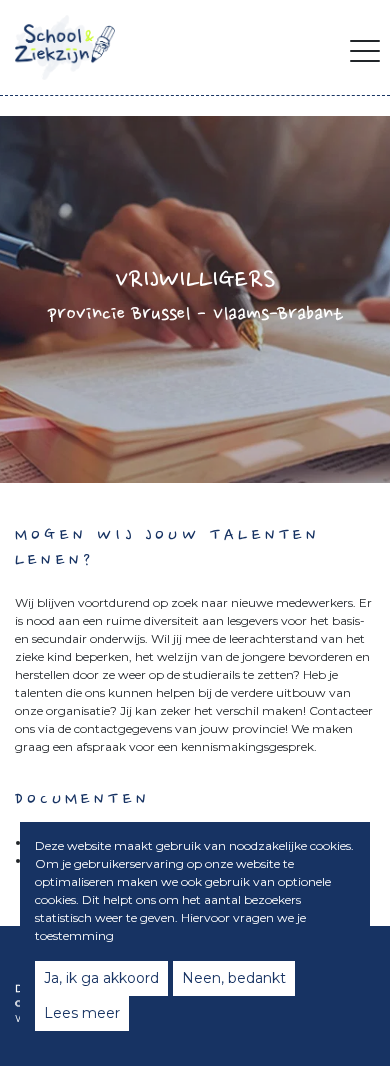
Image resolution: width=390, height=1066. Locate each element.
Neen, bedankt (234, 978)
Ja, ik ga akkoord (101, 978)
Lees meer (82, 1013)
